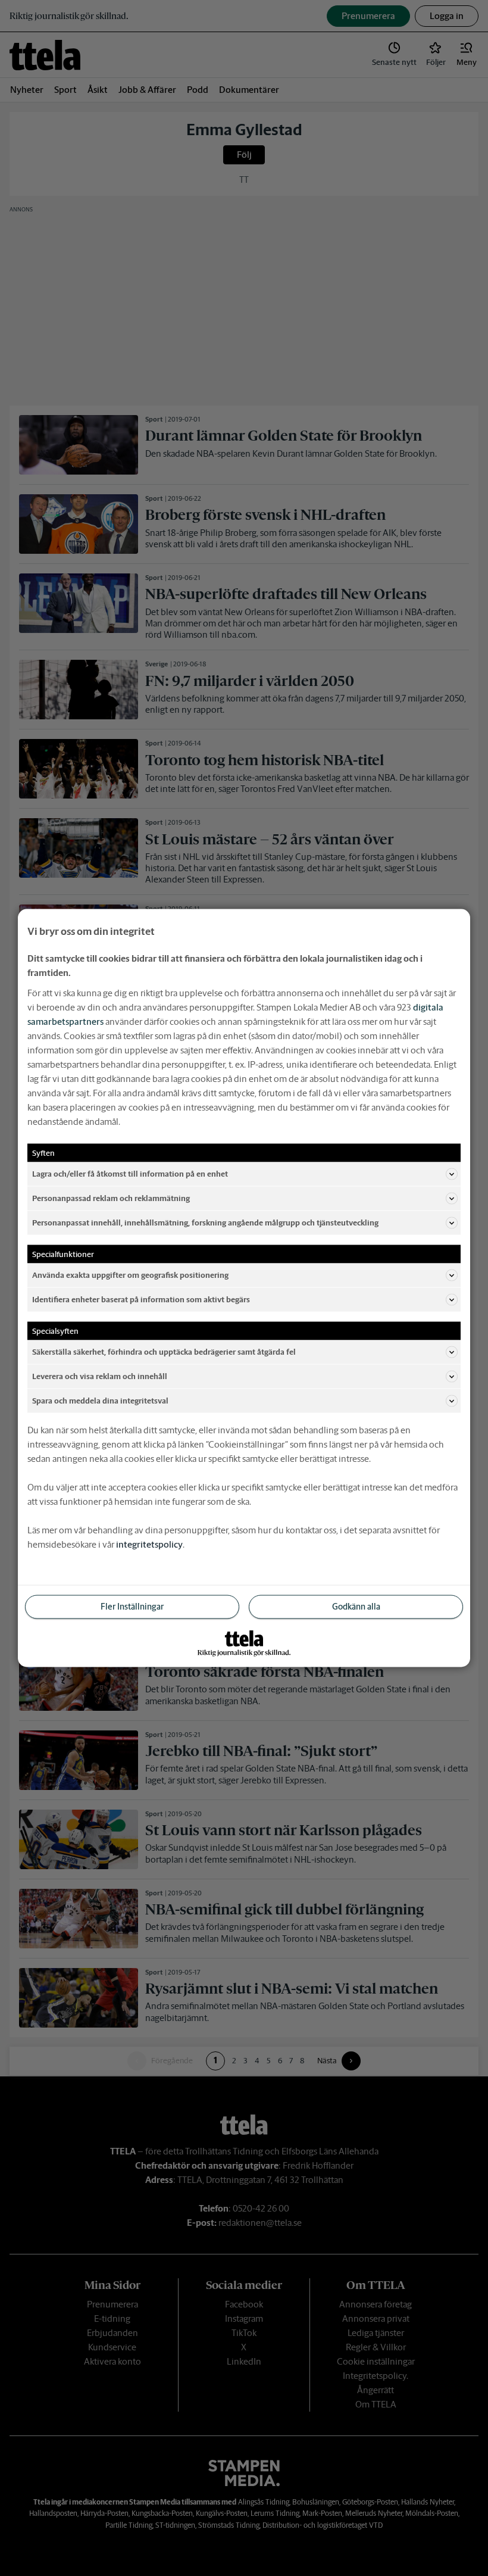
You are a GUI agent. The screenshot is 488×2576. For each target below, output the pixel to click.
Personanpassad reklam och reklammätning (111, 1198)
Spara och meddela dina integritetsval (100, 1400)
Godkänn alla (356, 1607)
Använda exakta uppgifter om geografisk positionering (130, 1275)
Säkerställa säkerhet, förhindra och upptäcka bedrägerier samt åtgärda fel (164, 1351)
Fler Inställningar (132, 1607)
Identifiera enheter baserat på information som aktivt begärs (141, 1299)
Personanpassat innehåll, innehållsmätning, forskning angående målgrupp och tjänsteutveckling (205, 1222)
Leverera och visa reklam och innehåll (100, 1376)
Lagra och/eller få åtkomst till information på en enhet (130, 1173)
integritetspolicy (149, 1544)
